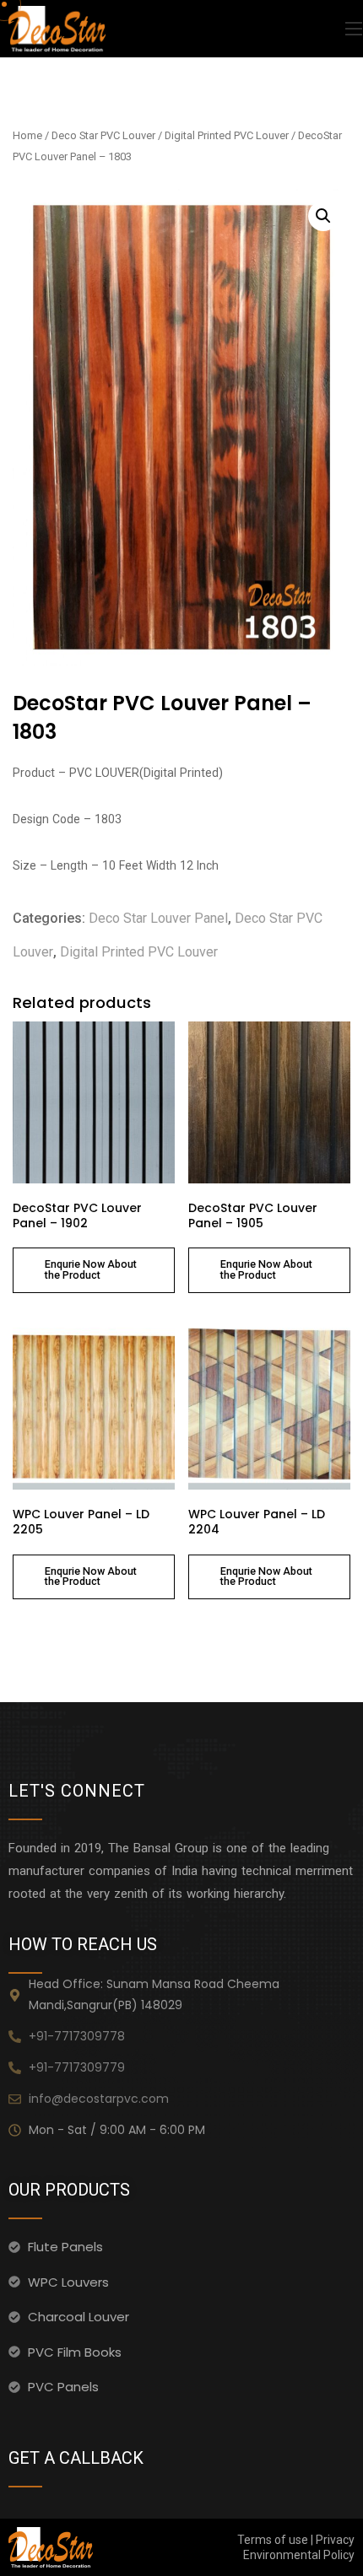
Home (27, 135)
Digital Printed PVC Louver (227, 135)
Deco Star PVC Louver (103, 135)
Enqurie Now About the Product (91, 1269)
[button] (323, 216)
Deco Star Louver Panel (158, 918)
